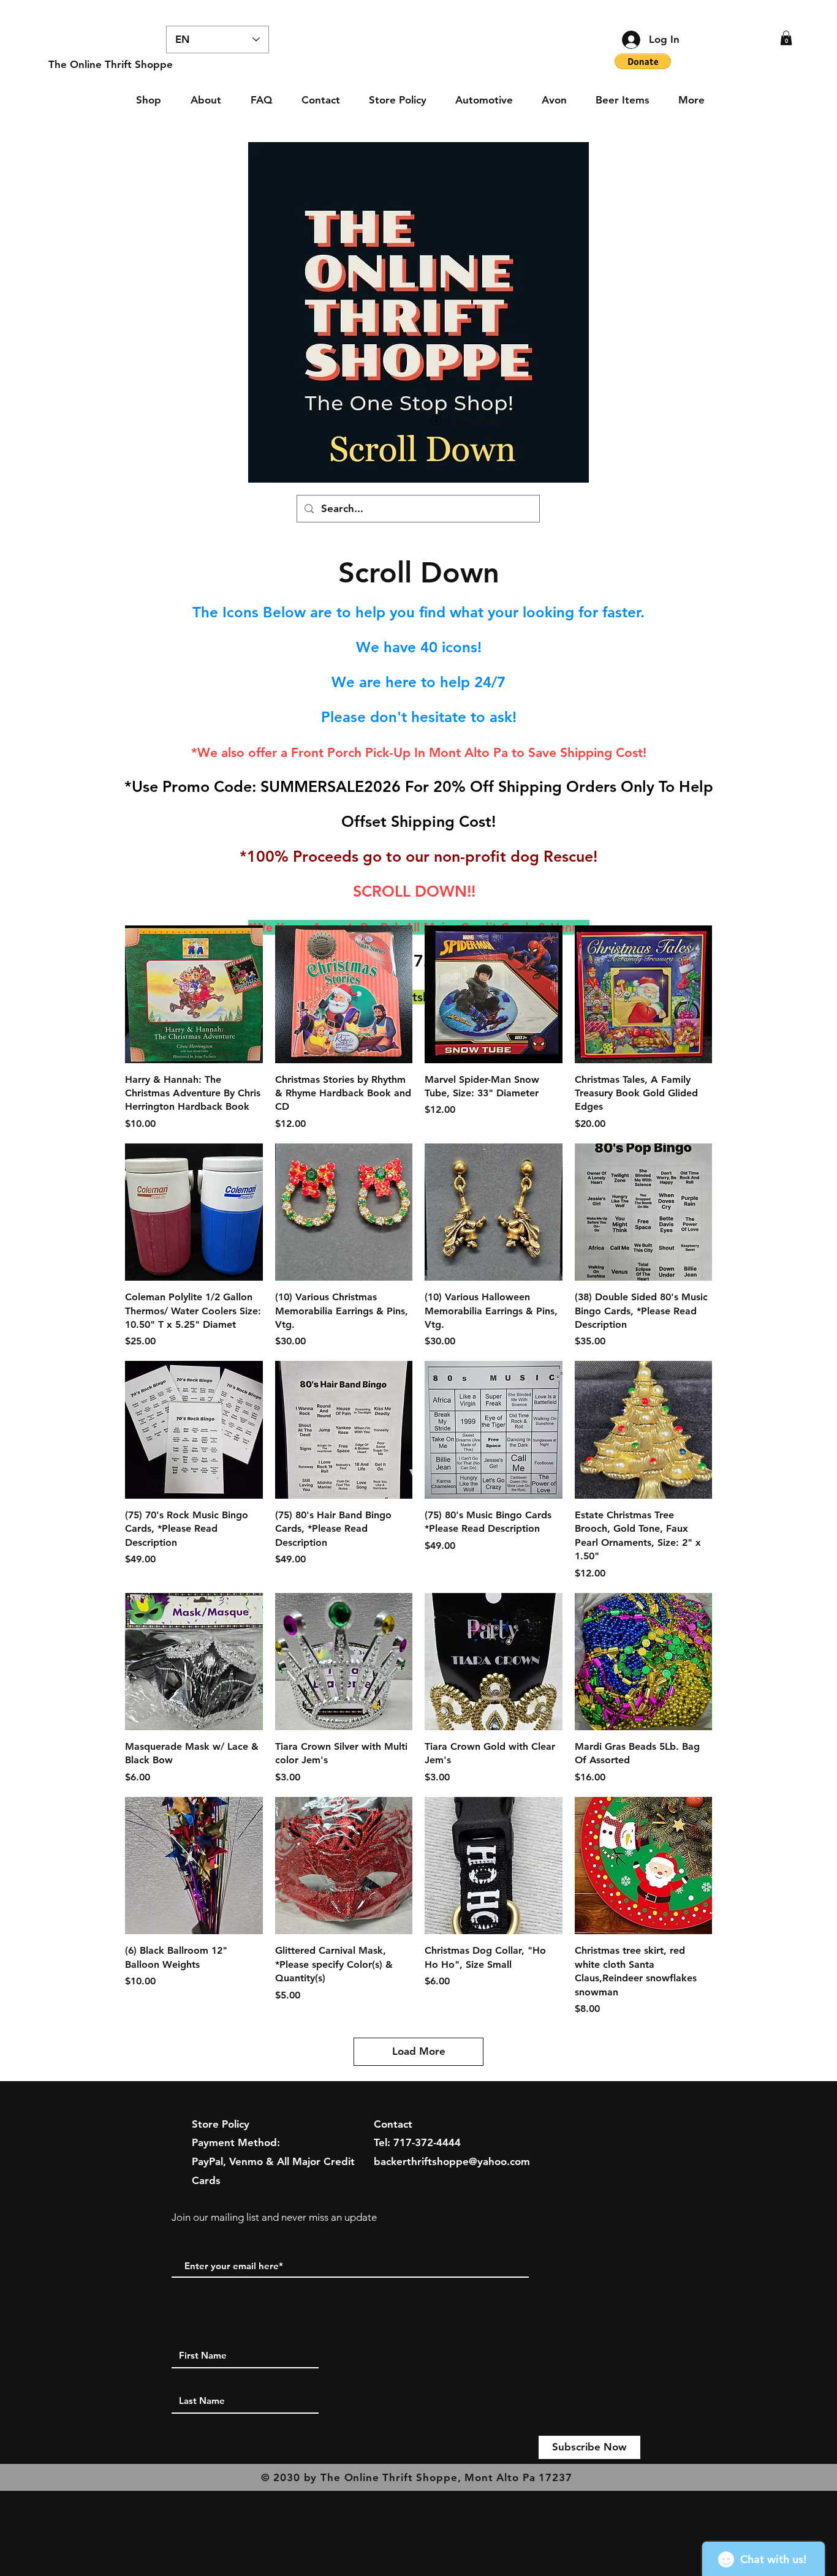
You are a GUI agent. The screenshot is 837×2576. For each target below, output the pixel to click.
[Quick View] (194, 994)
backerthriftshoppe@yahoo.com (452, 2161)
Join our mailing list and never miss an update (274, 2217)
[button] (786, 38)
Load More (419, 2051)
